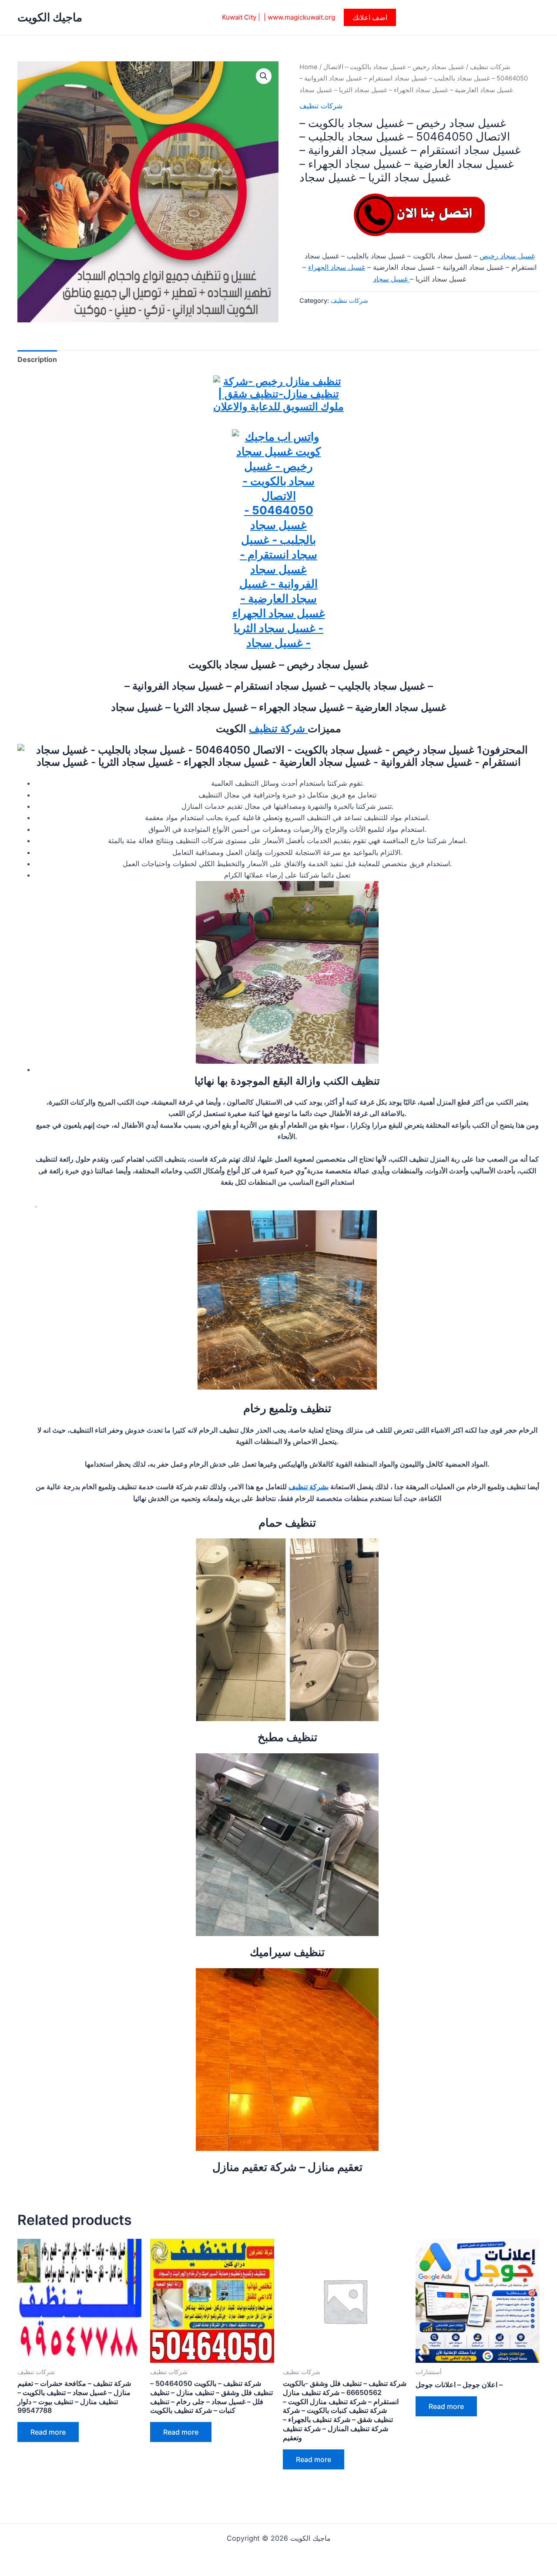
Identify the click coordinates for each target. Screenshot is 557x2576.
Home (309, 67)
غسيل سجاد (392, 279)
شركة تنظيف (278, 729)
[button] (370, 17)
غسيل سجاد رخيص (507, 256)
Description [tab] (37, 359)
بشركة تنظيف (309, 1487)
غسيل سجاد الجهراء (337, 267)
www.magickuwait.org (301, 17)
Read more (48, 2432)
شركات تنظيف (490, 67)
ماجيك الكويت (50, 17)
